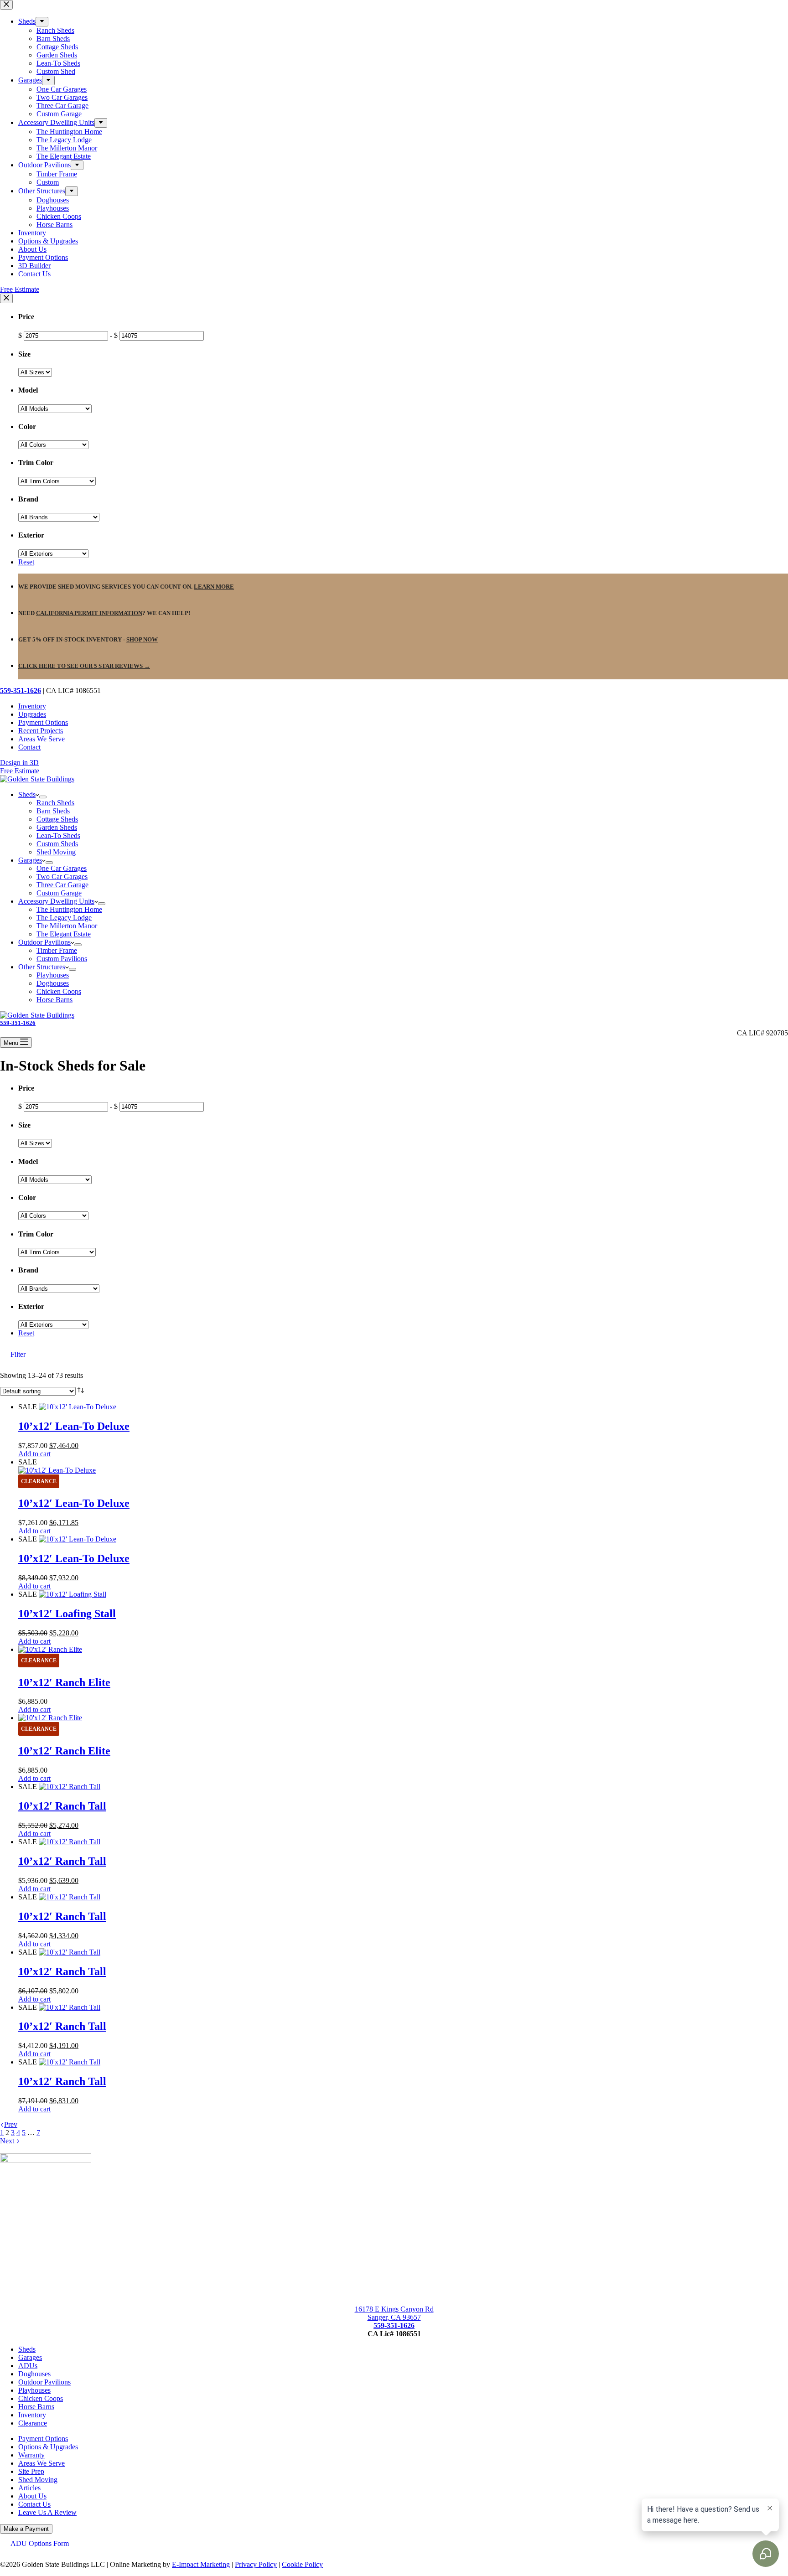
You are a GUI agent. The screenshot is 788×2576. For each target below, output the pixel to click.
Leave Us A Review (47, 2512)
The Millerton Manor (67, 926)
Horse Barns (54, 1000)
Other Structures (42, 967)
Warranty (31, 2455)
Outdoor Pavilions (44, 942)
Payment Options (43, 722)
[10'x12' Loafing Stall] (73, 1594)
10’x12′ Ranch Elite (64, 1682)
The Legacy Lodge (64, 918)
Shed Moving (56, 852)
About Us (32, 2496)
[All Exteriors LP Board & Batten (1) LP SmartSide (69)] (53, 553)
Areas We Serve (41, 739)
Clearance (33, 2423)
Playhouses (53, 975)
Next (8, 2141)
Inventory (32, 706)
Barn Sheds (53, 811)
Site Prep (31, 2471)
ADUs (28, 2366)
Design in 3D (19, 763)
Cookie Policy (302, 2564)
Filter (18, 1354)
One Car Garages (62, 868)
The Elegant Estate (64, 934)
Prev (11, 2124)
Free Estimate (20, 771)
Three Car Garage (62, 885)
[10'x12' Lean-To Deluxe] (78, 1407)
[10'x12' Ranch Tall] (70, 1787)
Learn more (214, 587)
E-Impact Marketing (201, 2564)
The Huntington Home (69, 909)
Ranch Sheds (55, 803)
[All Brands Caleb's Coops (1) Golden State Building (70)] (59, 517)
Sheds (27, 794)
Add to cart (34, 1454)
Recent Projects (41, 731)
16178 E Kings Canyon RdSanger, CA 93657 (394, 2313)
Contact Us (34, 2504)
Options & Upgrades (48, 2447)
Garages (30, 860)
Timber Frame (57, 950)
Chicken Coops (59, 991)
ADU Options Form (40, 2543)
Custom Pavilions (62, 959)
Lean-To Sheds (58, 835)
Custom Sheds (57, 844)
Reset (26, 562)
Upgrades (32, 714)
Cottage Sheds (57, 819)
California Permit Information (89, 613)
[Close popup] (6, 298)
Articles (29, 2488)
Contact (29, 747)
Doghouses (53, 983)
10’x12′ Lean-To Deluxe (74, 1426)
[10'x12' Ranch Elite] (50, 1649)
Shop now (142, 639)
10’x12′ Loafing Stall (67, 1614)
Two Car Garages (62, 877)
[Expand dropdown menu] (43, 797)
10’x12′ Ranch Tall (62, 1806)
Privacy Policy (256, 2564)
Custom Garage (59, 893)
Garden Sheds (57, 827)
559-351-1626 (21, 691)
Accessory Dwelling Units (56, 901)
